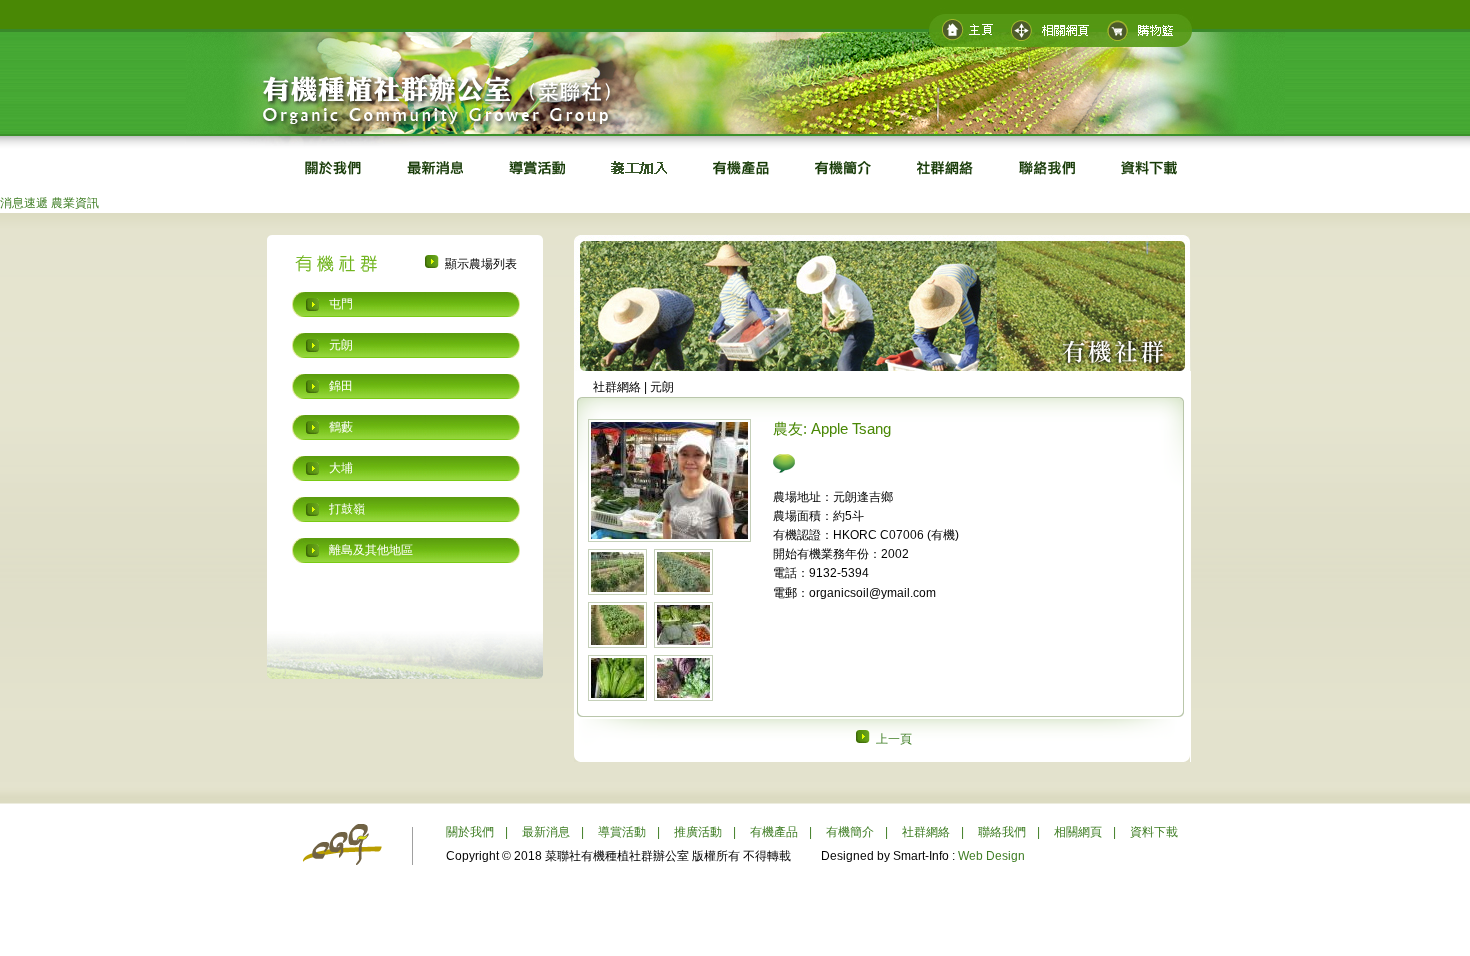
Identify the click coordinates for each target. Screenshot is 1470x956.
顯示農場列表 (479, 264)
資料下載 (1154, 832)
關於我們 (470, 832)
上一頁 (892, 739)
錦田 (341, 386)
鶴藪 (341, 427)
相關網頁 (1078, 832)
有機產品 (774, 832)
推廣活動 (698, 832)
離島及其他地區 (371, 550)
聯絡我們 (1002, 832)
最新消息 (546, 832)
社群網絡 (926, 832)
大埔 (341, 468)
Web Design (991, 856)
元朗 (341, 345)
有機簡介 (850, 832)
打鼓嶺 (347, 509)
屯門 (341, 304)
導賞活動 (622, 832)
